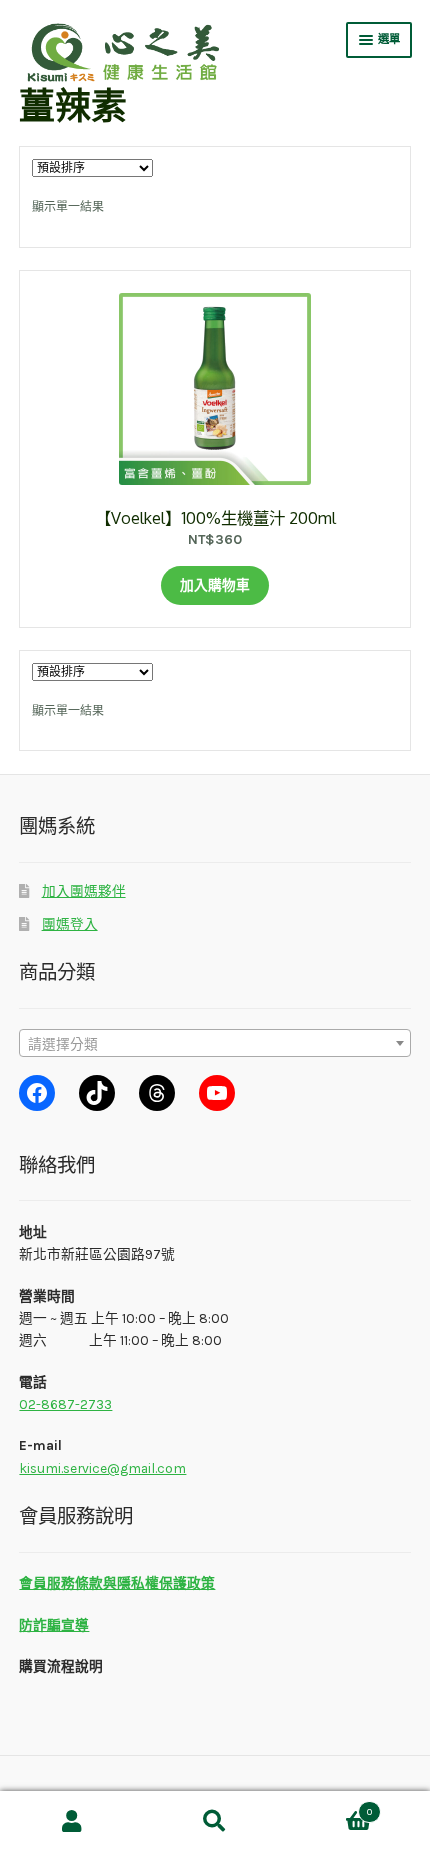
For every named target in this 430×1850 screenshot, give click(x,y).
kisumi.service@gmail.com (102, 1468)
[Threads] (157, 1093)
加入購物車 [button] (215, 585)
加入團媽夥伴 (84, 891)
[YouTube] (217, 1093)
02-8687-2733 (65, 1404)
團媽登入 (70, 924)
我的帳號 (71, 1821)
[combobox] (214, 1043)
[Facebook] (37, 1093)
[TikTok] (97, 1093)
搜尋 (214, 1821)
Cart (329, 1806)
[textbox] (214, 1044)
